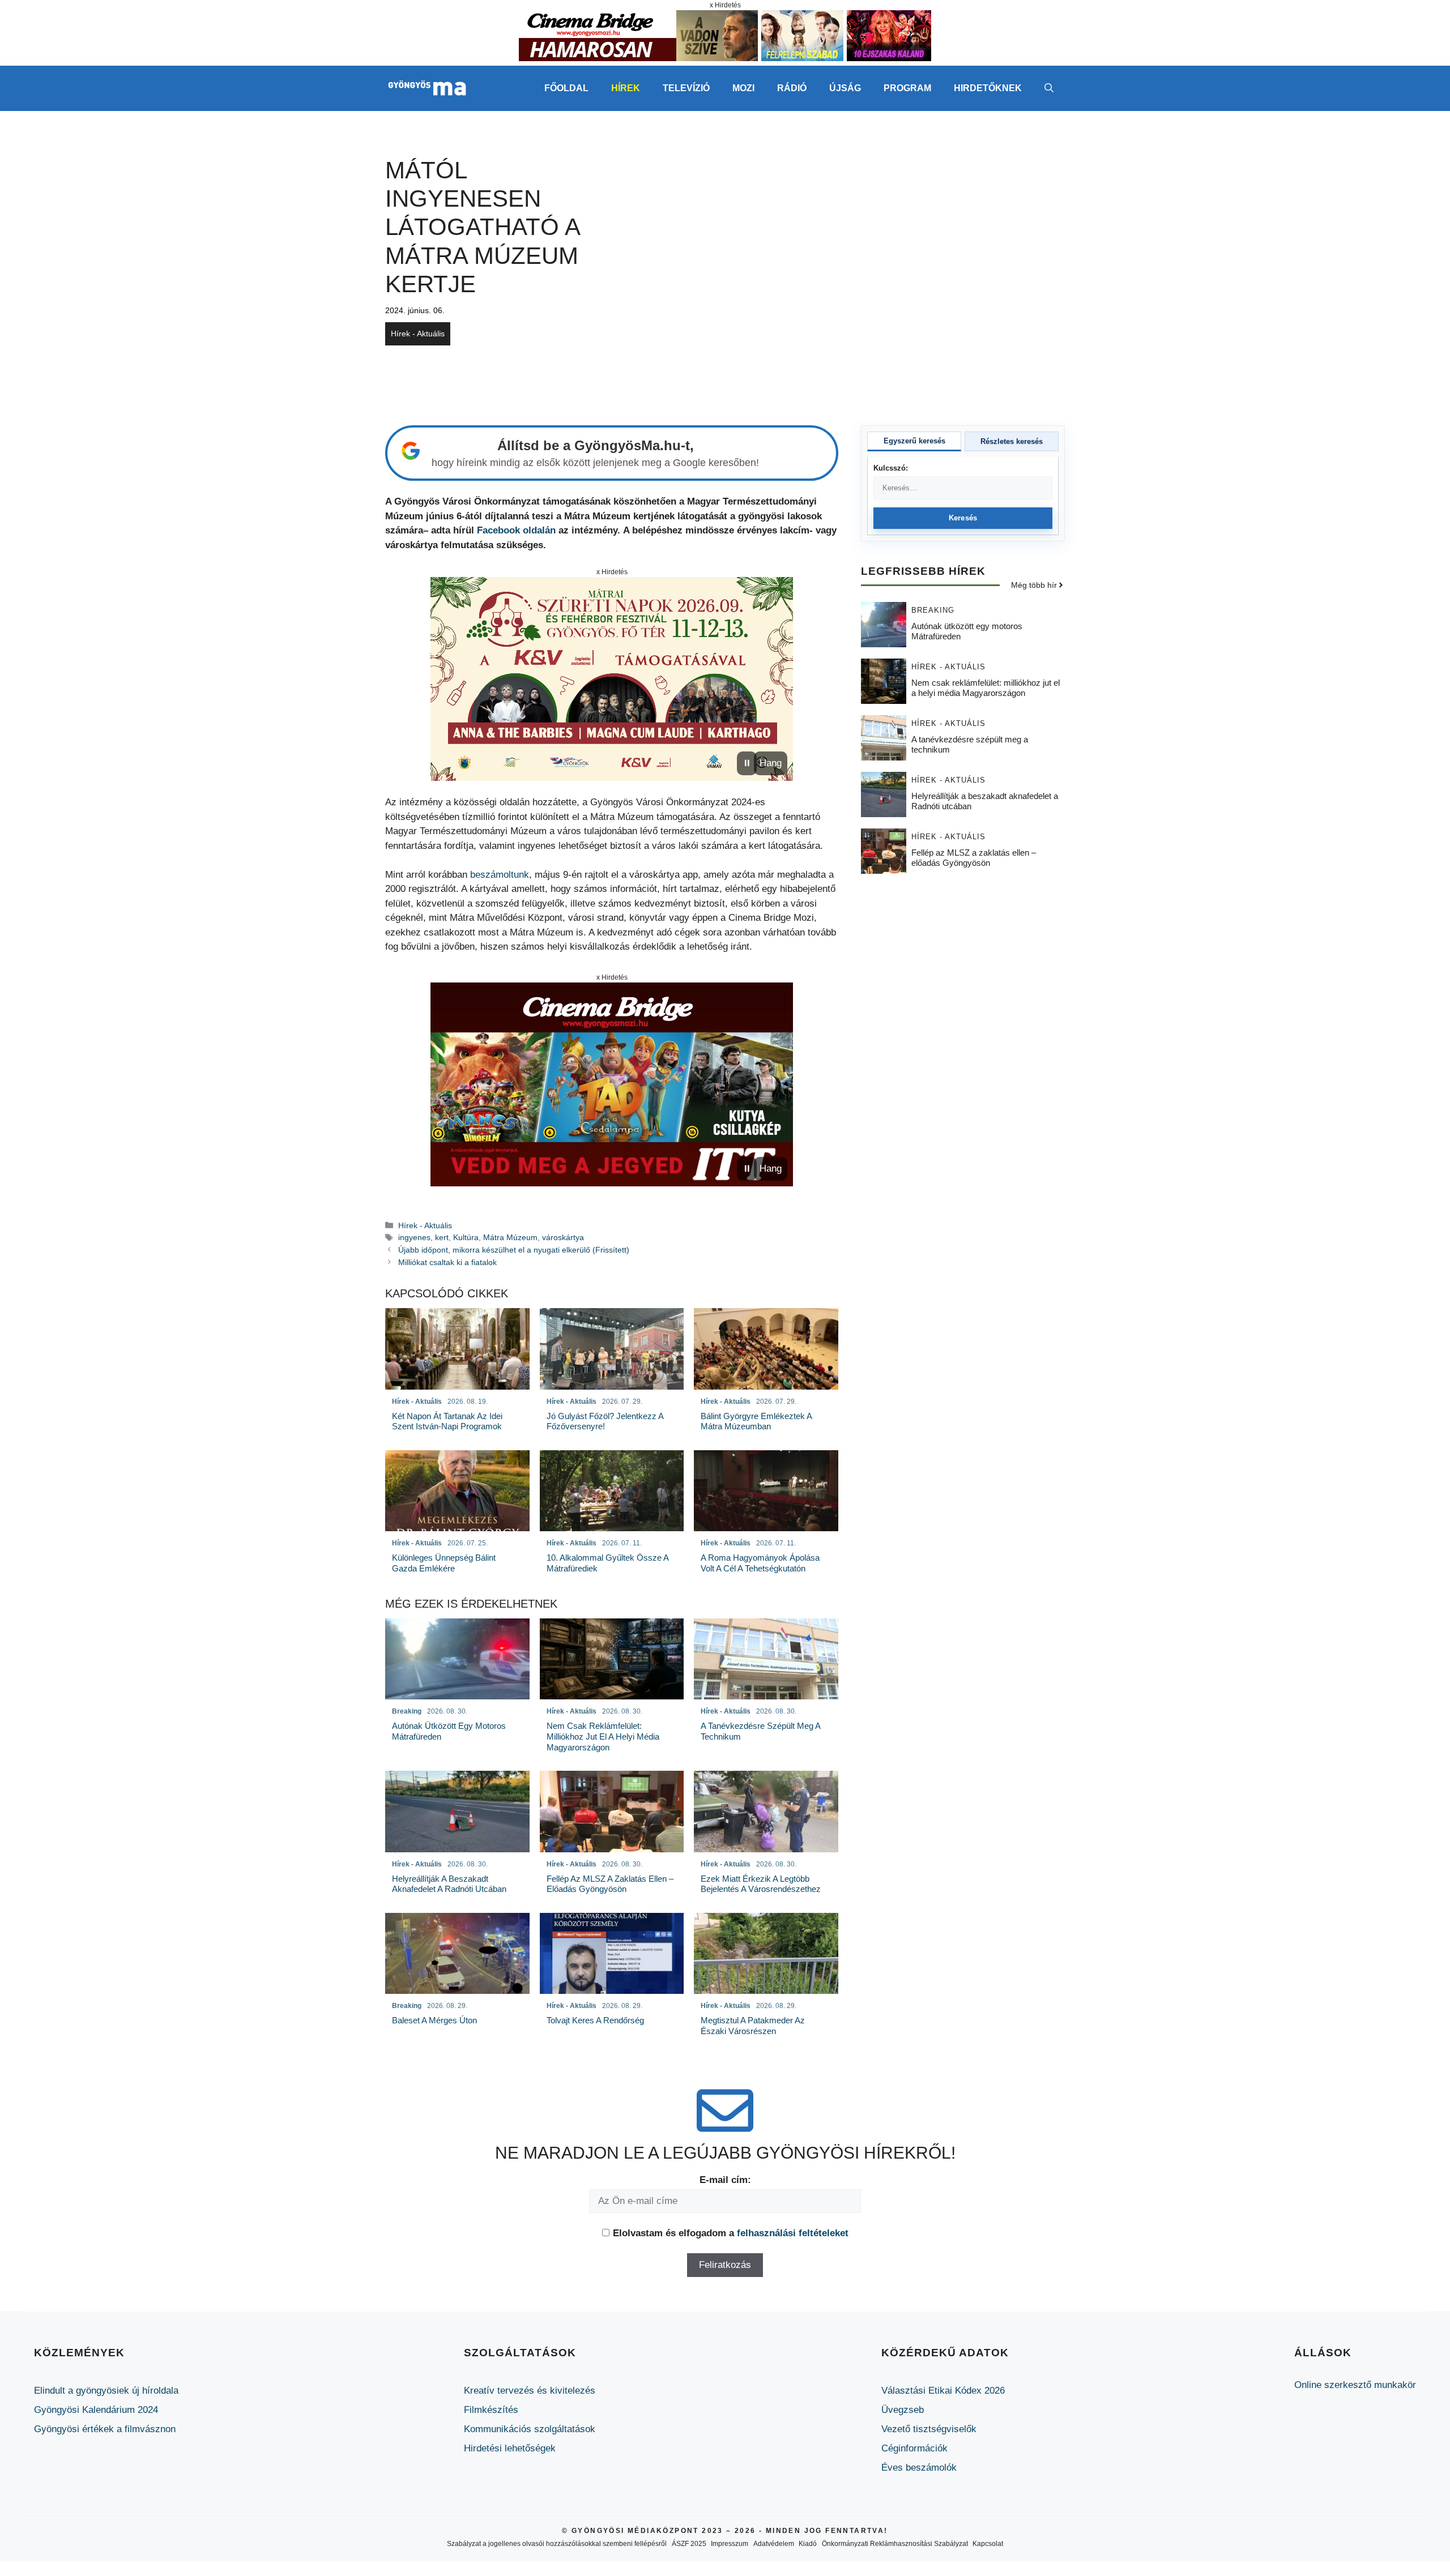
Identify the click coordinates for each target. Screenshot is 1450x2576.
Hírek (626, 88)
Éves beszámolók (919, 2468)
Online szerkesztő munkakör (1355, 2385)
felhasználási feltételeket (793, 2233)
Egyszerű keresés (914, 441)
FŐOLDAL (566, 88)
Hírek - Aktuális (418, 334)
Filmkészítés (491, 2410)
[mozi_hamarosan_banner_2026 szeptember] (725, 58)
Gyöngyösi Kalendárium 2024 (96, 2410)
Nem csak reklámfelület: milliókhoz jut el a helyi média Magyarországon (986, 687)
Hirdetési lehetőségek (510, 2448)
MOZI (743, 88)
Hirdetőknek (988, 88)
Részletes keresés (1012, 441)
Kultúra (466, 1237)
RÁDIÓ (792, 88)
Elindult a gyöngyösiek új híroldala (106, 2391)
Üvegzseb (903, 2410)
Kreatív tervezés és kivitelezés (530, 2391)
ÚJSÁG (845, 88)
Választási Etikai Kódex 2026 (943, 2391)
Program (907, 88)
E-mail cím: (725, 2180)
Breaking (933, 610)
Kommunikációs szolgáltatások (530, 2429)
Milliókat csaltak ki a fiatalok (447, 1262)
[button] (1049, 88)
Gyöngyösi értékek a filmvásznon (105, 2429)
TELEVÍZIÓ (686, 88)
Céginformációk (914, 2448)
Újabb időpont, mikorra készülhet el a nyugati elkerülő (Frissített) (514, 1250)
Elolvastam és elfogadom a (731, 2233)
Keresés (963, 518)
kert (442, 1237)
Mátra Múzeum (510, 1237)
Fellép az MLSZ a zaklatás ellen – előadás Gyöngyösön (974, 857)
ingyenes (414, 1237)
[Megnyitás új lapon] (612, 679)
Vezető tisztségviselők (929, 2429)
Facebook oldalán (516, 530)
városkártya (563, 1237)
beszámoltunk (500, 875)
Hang (771, 763)
